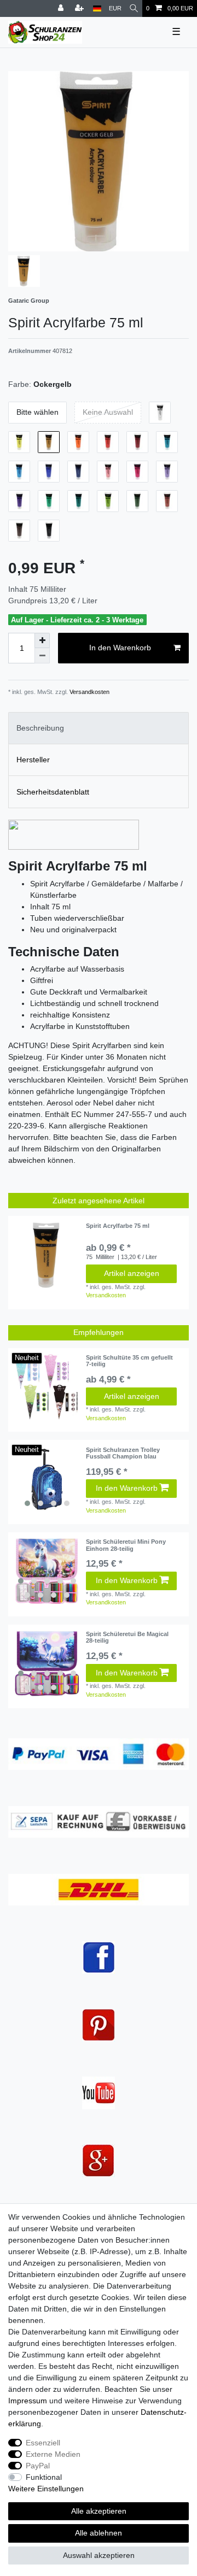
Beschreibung (40, 728)
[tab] (99, 728)
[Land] (97, 8)
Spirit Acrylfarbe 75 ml (118, 1226)
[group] (47, 1479)
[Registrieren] (80, 8)
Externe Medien (53, 2454)
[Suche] (134, 8)
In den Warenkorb (120, 648)
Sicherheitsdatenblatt (53, 792)
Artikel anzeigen (132, 1273)
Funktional (44, 2477)
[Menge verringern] (42, 656)
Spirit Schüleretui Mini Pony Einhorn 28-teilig (126, 1545)
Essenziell (43, 2443)
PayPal (38, 2466)
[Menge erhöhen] (42, 640)
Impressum (28, 2401)
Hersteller (33, 760)
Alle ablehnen (99, 2533)
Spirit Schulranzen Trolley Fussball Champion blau (123, 1453)
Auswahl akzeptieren (99, 2555)
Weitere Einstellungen (46, 2489)
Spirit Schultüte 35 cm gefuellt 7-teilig (129, 1361)
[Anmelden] (62, 8)
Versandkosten (89, 692)
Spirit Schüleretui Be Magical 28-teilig (127, 1637)
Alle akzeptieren (99, 2511)
